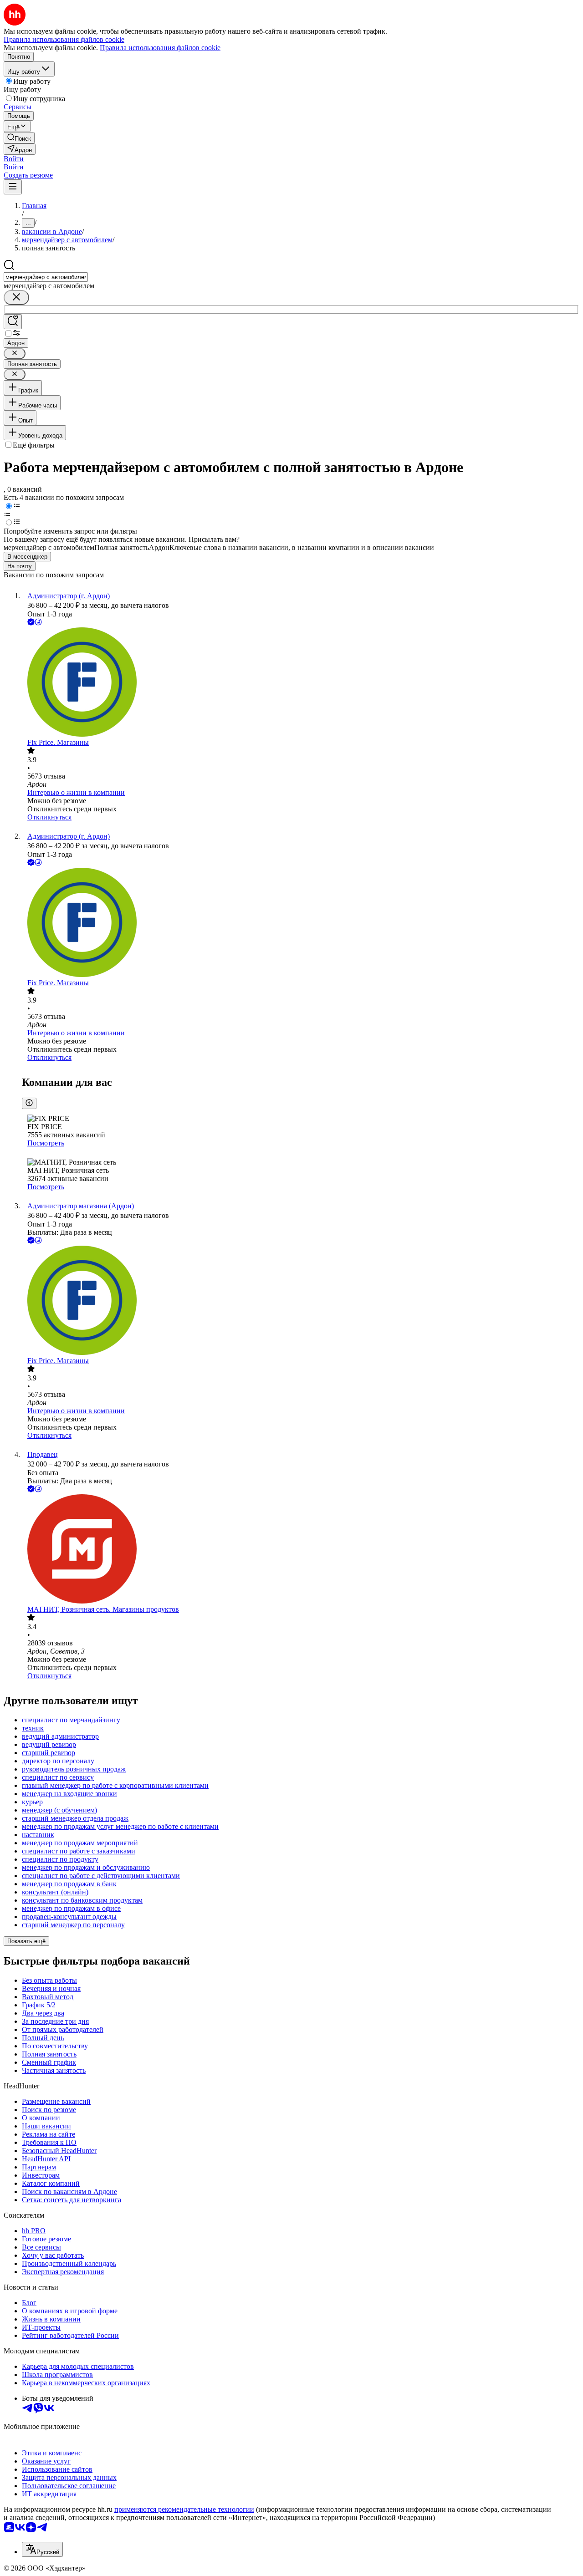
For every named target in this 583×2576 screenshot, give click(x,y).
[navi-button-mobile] (13, 187)
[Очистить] (16, 298)
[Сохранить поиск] (13, 322)
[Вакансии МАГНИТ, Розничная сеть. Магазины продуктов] (301, 1550)
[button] (14, 159)
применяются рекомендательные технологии (184, 2509)
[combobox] (46, 277)
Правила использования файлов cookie (160, 48)
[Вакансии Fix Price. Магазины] (301, 683)
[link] (19, 138)
